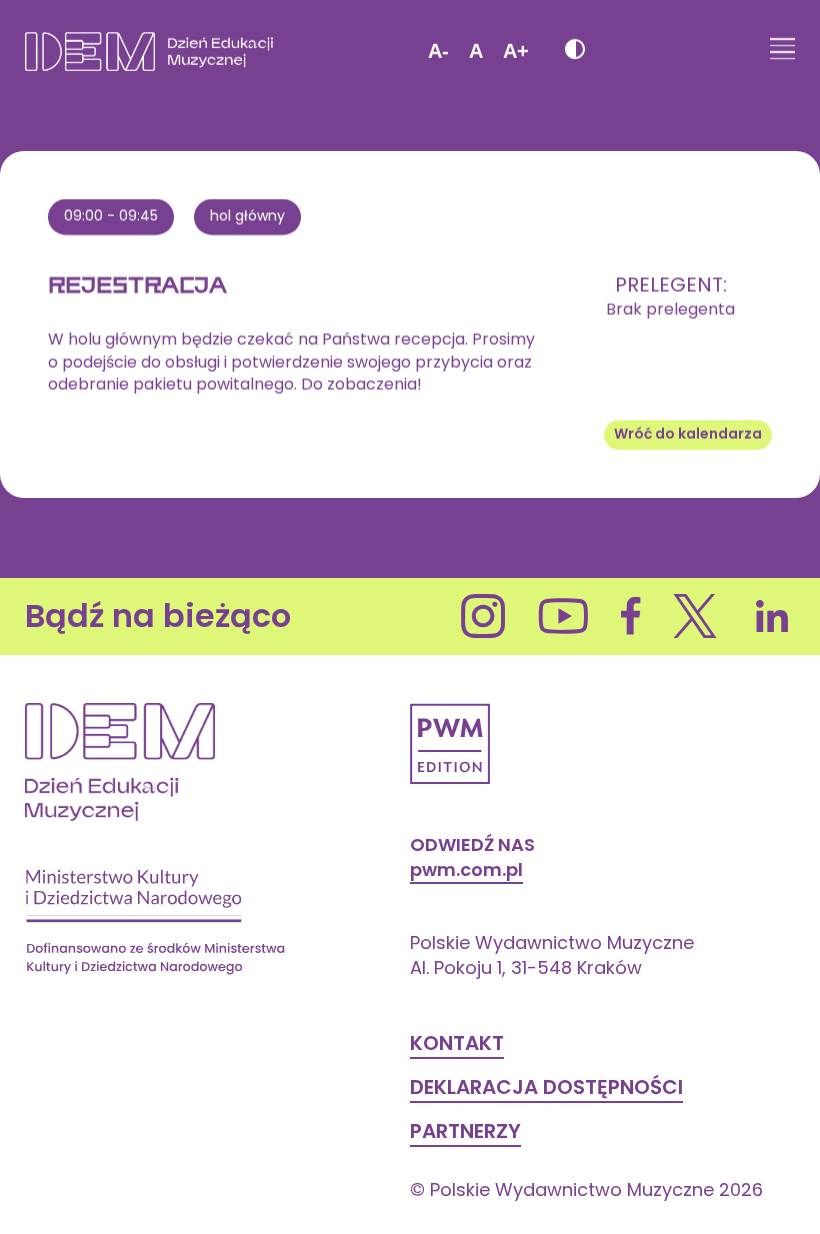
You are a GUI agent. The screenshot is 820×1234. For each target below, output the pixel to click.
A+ (516, 51)
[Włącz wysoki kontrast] (574, 51)
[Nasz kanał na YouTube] (563, 616)
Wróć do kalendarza (688, 434)
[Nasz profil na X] (695, 616)
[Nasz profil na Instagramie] (483, 616)
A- (438, 51)
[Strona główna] (149, 51)
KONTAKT (457, 1043)
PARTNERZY (465, 1131)
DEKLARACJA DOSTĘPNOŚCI (546, 1087)
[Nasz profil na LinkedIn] (772, 616)
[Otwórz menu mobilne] (782, 51)
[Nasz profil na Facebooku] (631, 616)
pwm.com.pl (466, 869)
